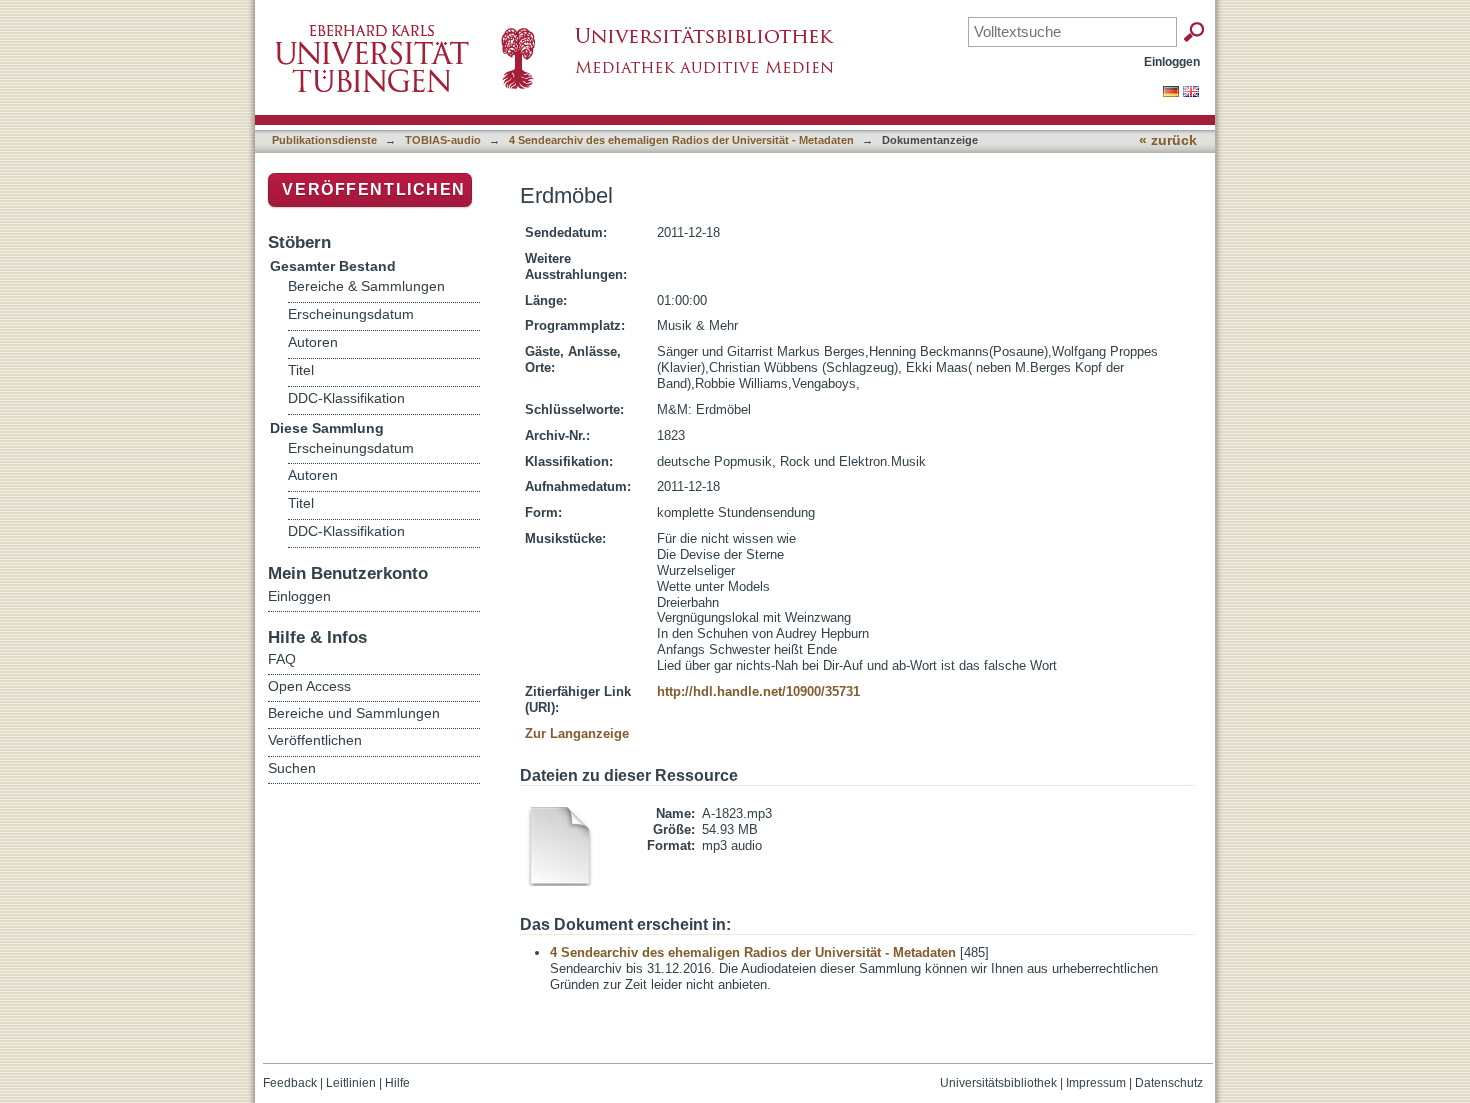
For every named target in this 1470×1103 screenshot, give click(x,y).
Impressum (1096, 1083)
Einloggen (1172, 61)
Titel (301, 370)
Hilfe (397, 1083)
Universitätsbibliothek (998, 1083)
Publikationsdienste (324, 140)
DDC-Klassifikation (346, 398)
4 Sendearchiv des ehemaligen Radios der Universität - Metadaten (681, 140)
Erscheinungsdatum (351, 314)
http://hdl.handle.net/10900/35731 (758, 691)
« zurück (1168, 140)
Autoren (313, 342)
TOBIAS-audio (443, 140)
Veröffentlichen (374, 189)
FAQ (282, 659)
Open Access (309, 686)
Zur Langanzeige (577, 733)
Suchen (292, 768)
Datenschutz (1169, 1083)
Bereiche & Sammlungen (366, 286)
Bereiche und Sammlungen (354, 713)
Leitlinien (351, 1083)
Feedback (290, 1083)
